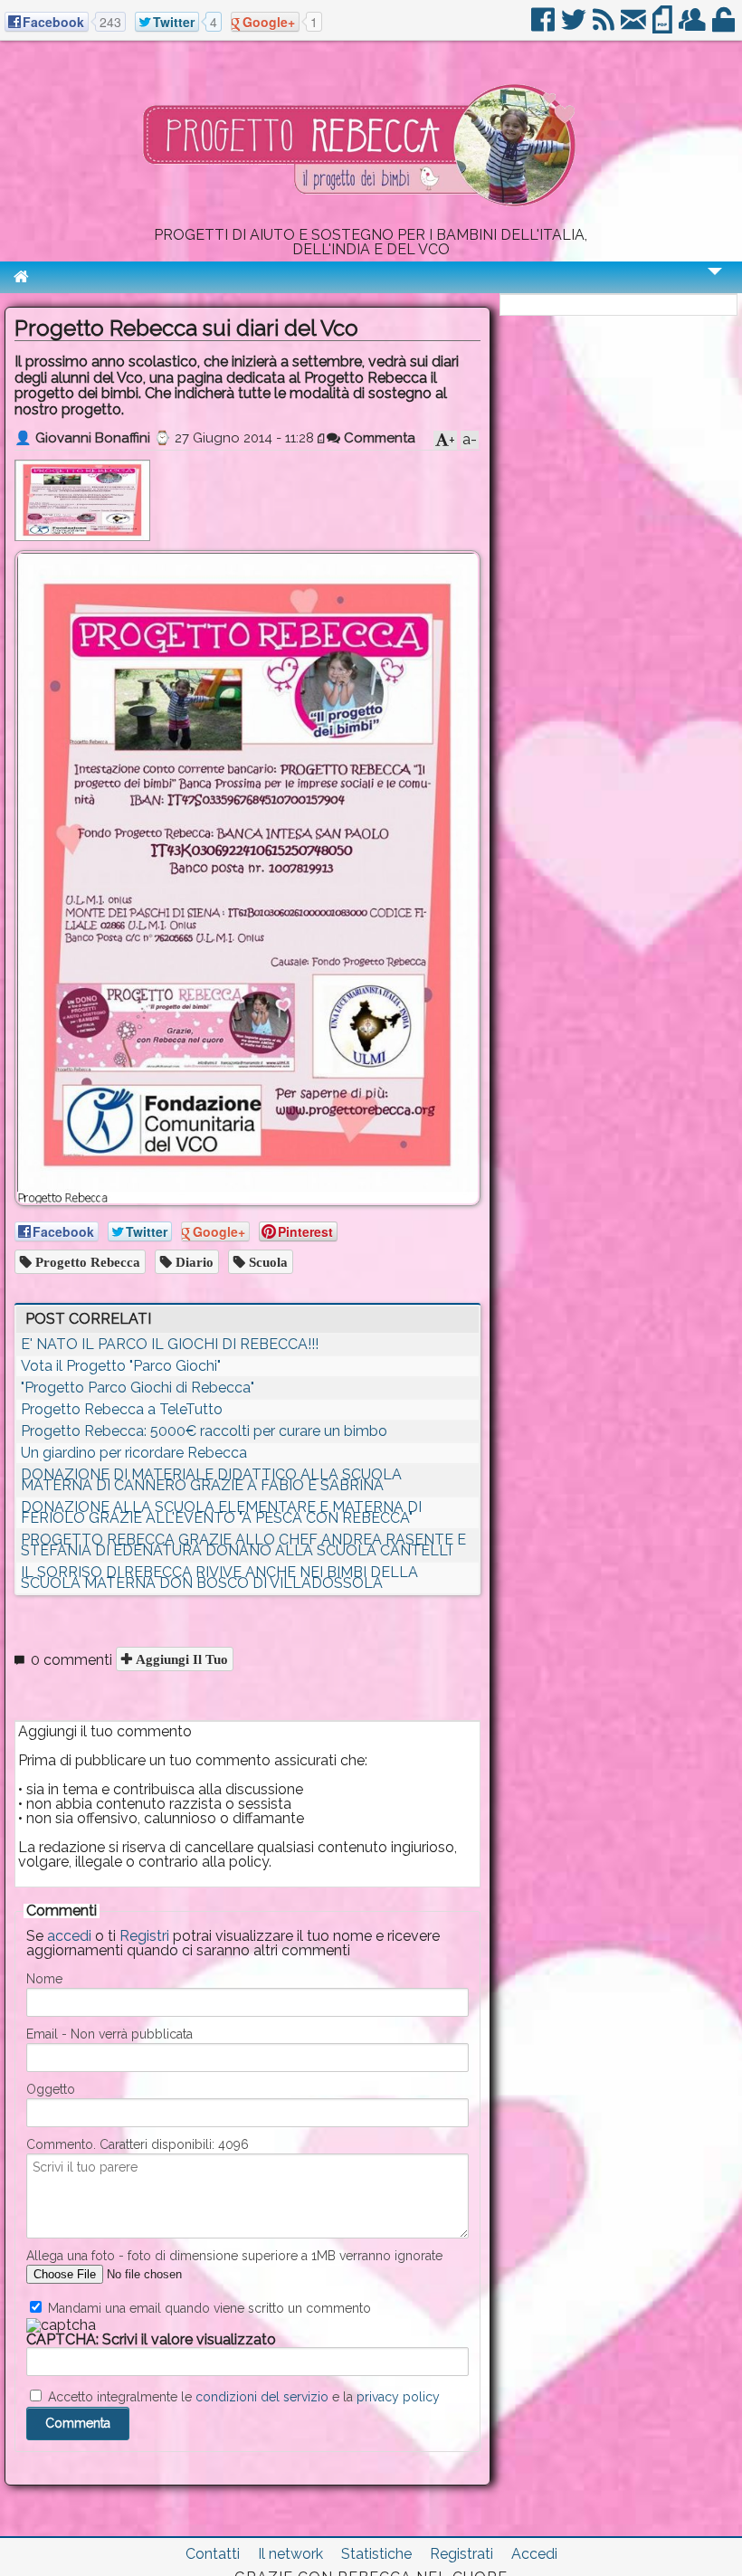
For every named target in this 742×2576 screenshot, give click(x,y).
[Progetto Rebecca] (371, 220)
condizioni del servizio (262, 2397)
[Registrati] (694, 27)
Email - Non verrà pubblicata (109, 2034)
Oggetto (51, 2089)
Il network (290, 2554)
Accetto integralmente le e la (242, 2397)
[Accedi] (725, 27)
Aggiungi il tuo (180, 1659)
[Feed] (605, 27)
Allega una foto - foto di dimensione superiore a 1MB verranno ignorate (234, 2256)
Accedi (534, 2554)
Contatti (213, 2554)
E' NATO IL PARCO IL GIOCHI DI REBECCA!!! (170, 1344)
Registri (144, 1936)
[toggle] (715, 284)
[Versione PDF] (664, 27)
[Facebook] (544, 27)
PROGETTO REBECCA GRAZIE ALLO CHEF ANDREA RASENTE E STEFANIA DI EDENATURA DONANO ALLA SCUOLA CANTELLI (243, 1545)
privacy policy (398, 2397)
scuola (266, 1262)
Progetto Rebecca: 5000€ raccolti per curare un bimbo (204, 1431)
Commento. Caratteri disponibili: (138, 2144)
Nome (44, 1979)
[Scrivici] (635, 27)
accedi (69, 1936)
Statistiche (376, 2554)
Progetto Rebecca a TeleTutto (122, 1409)
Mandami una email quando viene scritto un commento (208, 2308)
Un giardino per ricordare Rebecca (134, 1453)
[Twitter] (575, 27)
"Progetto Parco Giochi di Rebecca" (138, 1388)
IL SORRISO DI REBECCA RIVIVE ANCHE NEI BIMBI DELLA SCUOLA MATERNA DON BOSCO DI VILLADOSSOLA (219, 1578)
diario (193, 1262)
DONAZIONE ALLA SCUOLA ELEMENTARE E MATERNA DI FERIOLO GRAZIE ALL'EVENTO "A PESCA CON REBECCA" (221, 1512)
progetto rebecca (86, 1262)
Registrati (461, 2554)
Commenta (378, 438)
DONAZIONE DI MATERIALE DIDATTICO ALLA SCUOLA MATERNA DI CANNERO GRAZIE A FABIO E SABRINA (211, 1480)
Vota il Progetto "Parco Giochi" (121, 1366)
